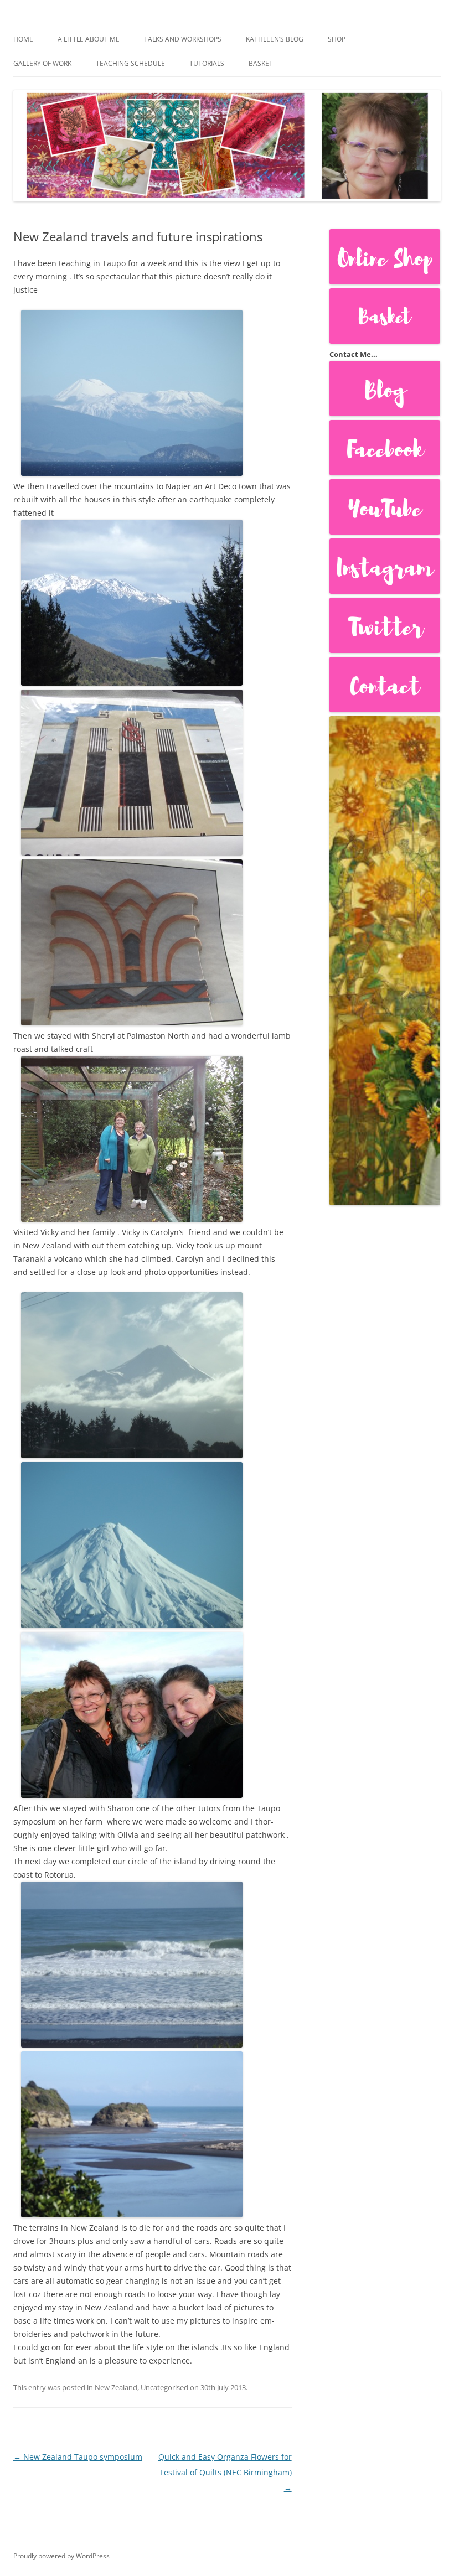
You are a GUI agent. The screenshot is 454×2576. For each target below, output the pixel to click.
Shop (337, 39)
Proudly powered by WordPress (61, 2556)
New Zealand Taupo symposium (78, 2457)
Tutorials (207, 63)
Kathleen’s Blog (275, 39)
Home (23, 39)
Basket (261, 63)
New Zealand (116, 2387)
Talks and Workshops (183, 39)
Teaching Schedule (130, 63)
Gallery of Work (42, 63)
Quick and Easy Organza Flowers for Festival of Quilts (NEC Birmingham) (225, 2472)
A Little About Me (89, 39)
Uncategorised (164, 2387)
